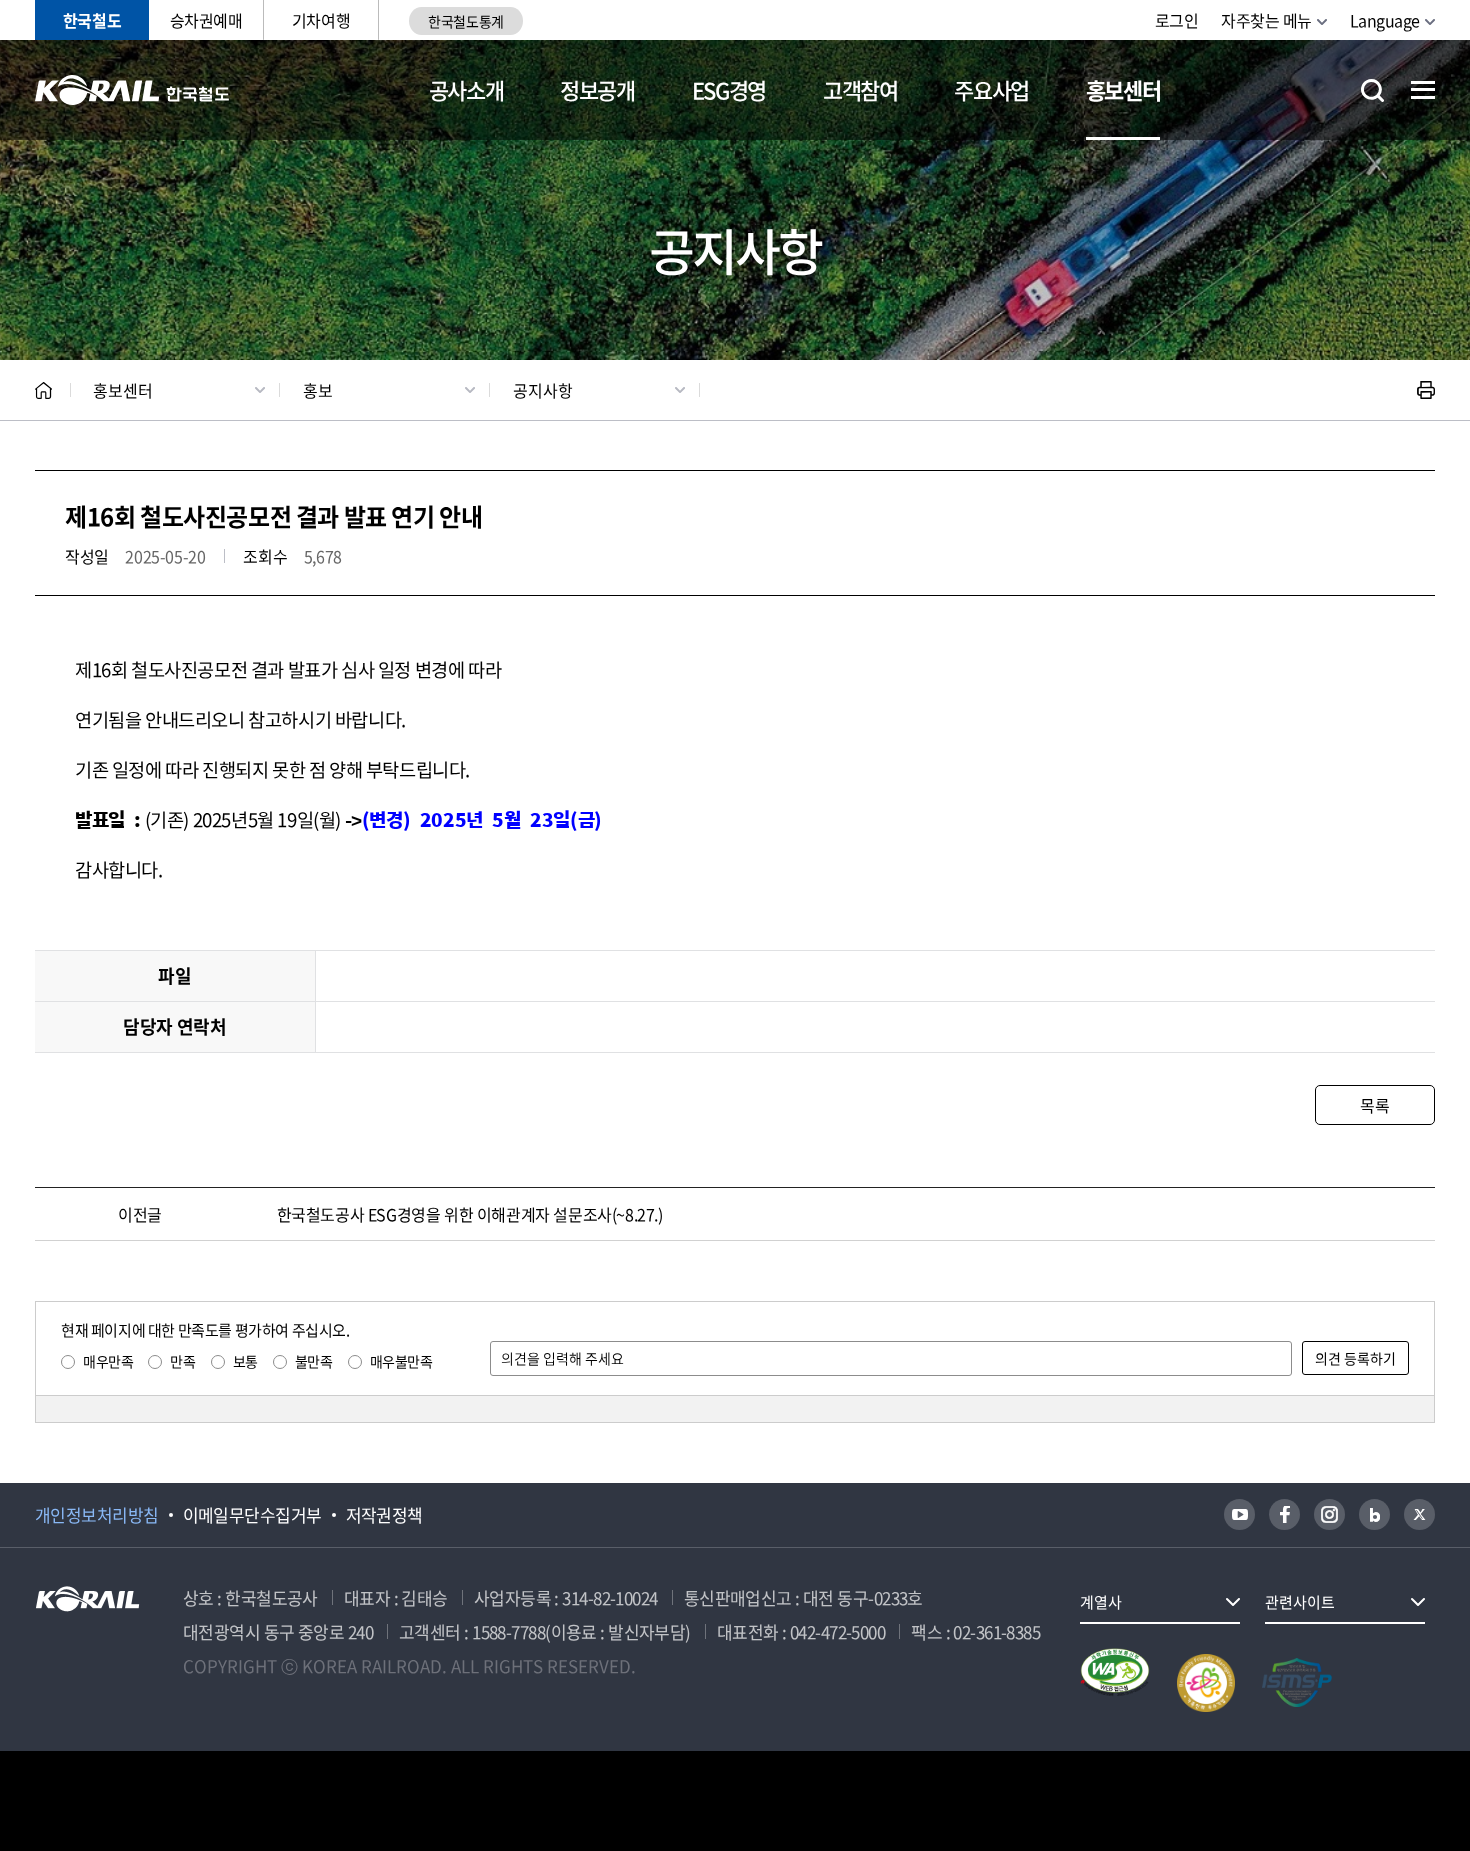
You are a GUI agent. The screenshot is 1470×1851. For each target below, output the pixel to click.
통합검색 (1372, 90)
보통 (245, 1361)
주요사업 (991, 89)
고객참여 (860, 89)
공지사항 (543, 390)
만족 (182, 1361)
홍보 (318, 390)
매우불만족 (401, 1361)
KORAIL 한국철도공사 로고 (132, 90)
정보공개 (597, 89)
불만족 (314, 1361)
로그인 (1177, 20)
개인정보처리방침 (97, 1515)
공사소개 (466, 89)
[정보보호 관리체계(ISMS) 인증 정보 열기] (1297, 1683)
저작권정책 (384, 1515)
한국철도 (92, 20)
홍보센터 (1123, 89)
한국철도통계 (465, 21)
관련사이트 (1300, 1602)
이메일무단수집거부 (252, 1515)
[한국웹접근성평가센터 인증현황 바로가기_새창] (1115, 1683)
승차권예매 (206, 20)
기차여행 (321, 20)
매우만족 (108, 1361)
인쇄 (1426, 390)
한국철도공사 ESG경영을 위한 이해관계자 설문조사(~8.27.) (470, 1214)
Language (1385, 20)
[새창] (1239, 1514)
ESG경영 (729, 89)
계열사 (1101, 1602)
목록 (1374, 1105)
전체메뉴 (1423, 90)
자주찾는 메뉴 (1266, 20)
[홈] (43, 390)
